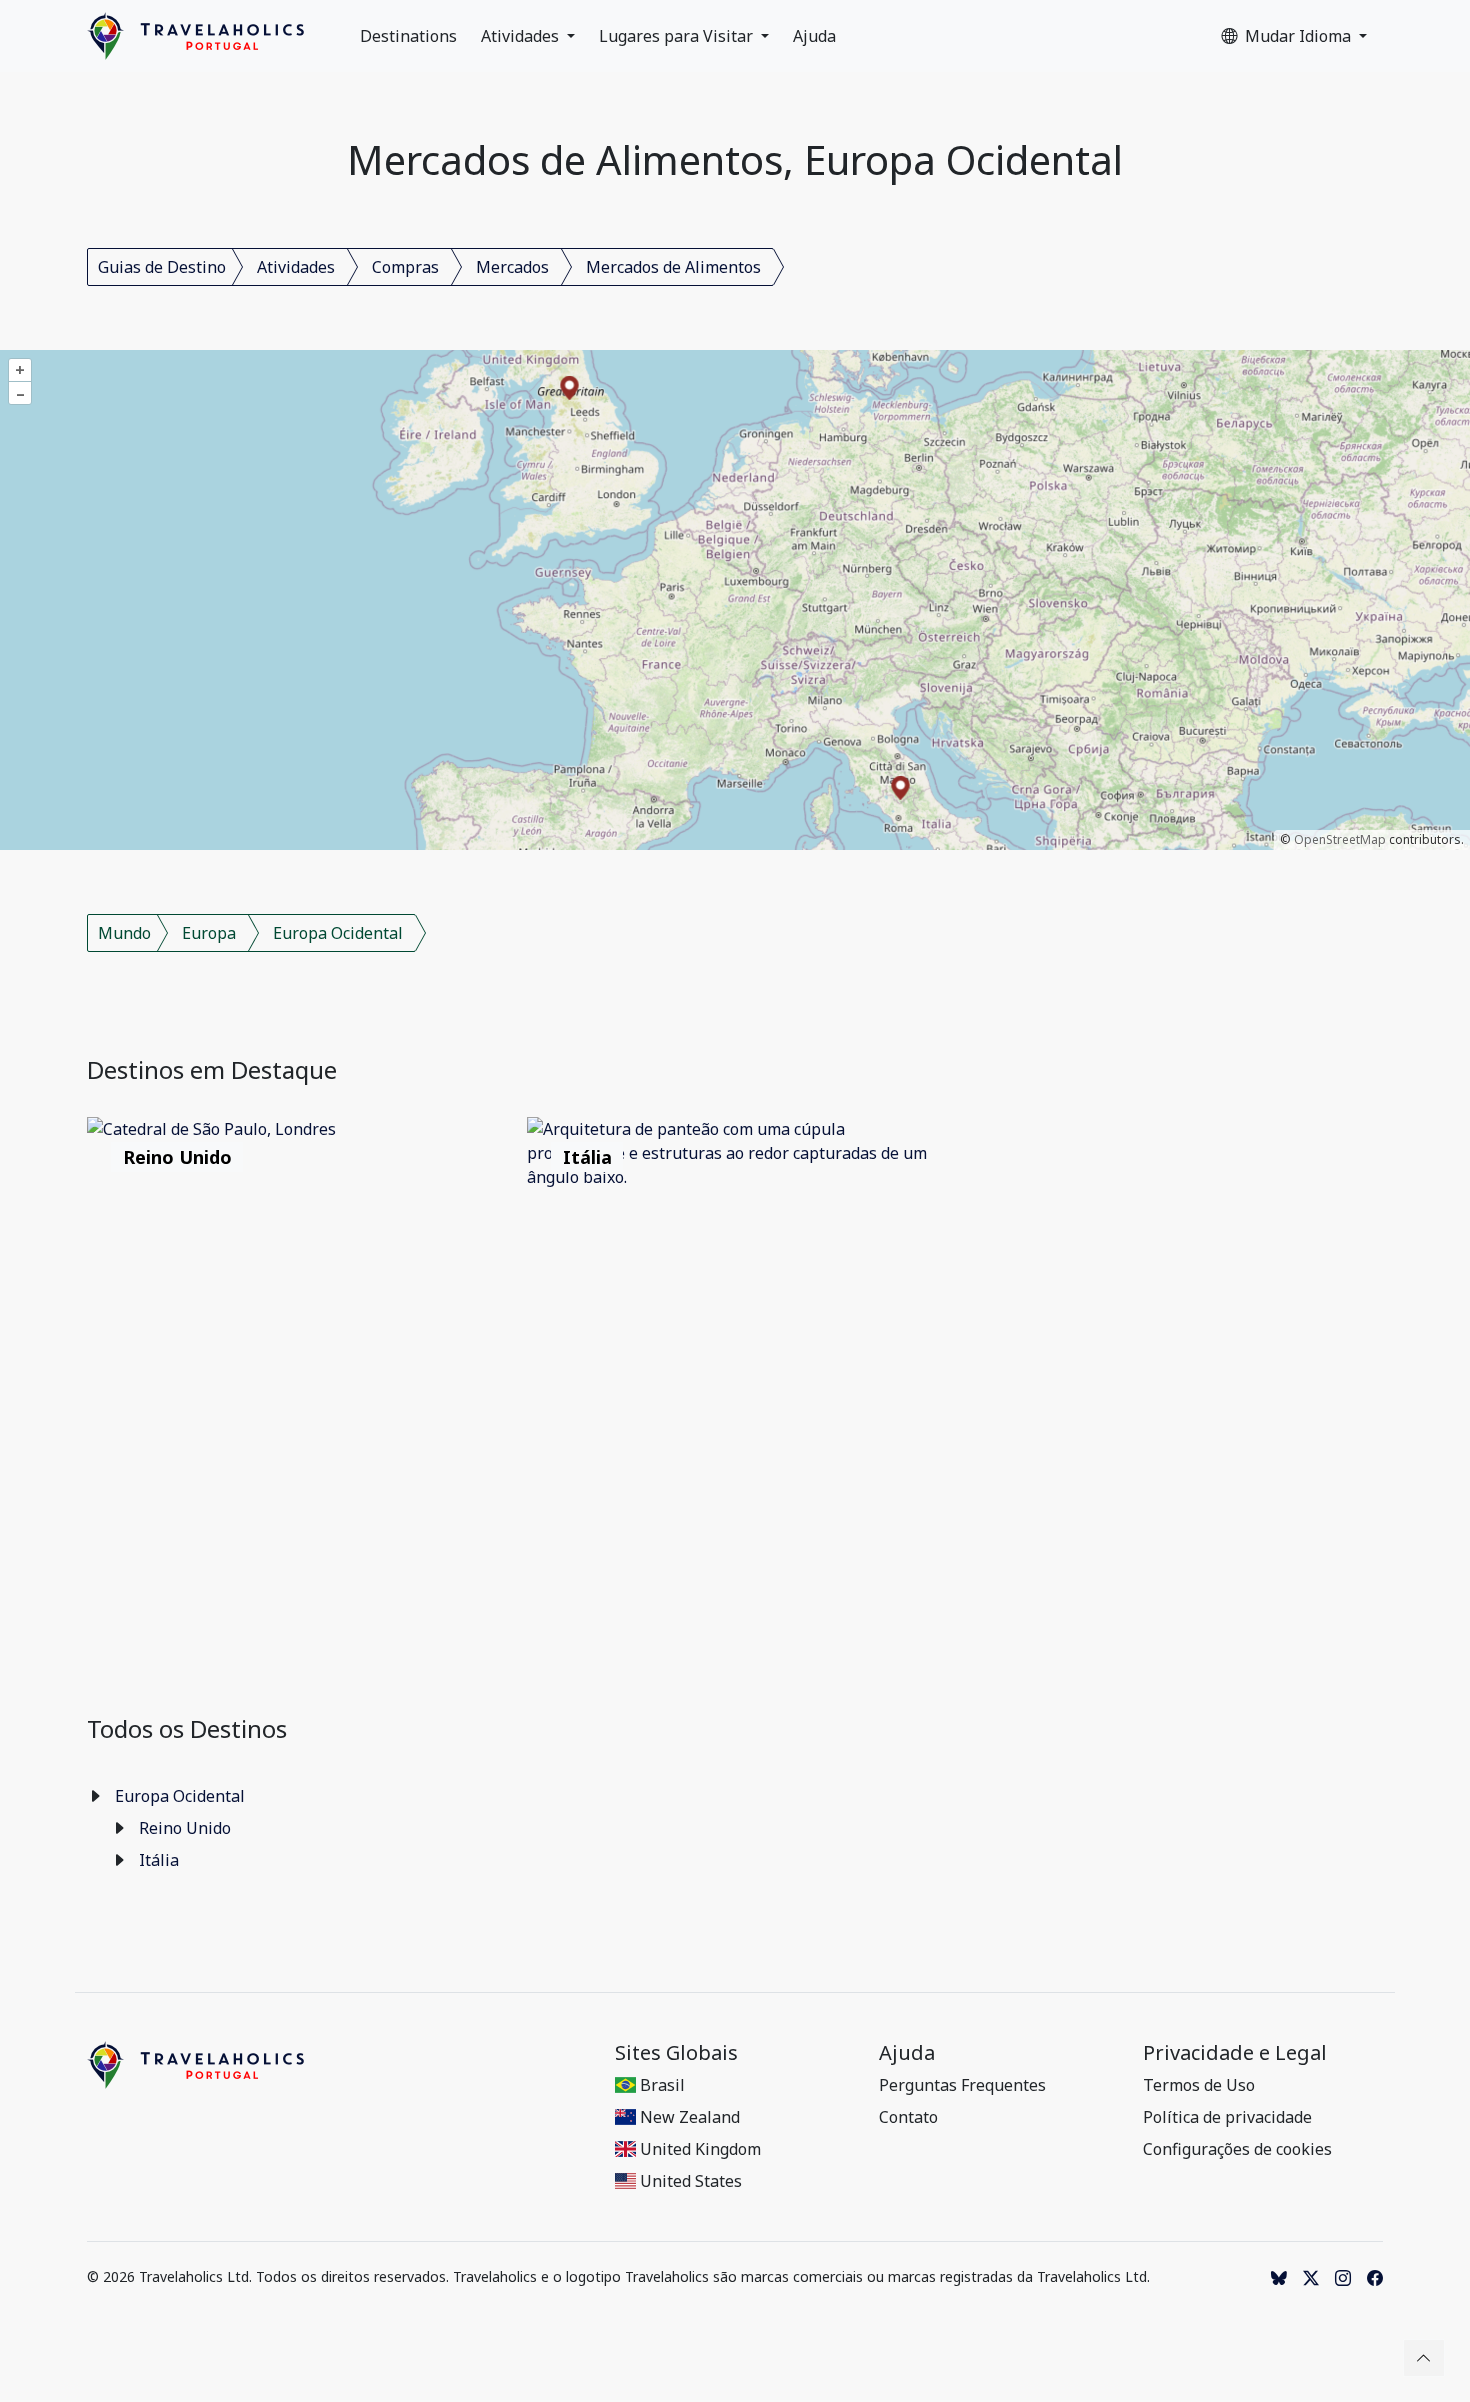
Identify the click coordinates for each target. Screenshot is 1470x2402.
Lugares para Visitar (678, 36)
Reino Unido (185, 1828)
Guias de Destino (162, 267)
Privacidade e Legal (1235, 2053)
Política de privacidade (1227, 2117)
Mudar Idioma (1300, 36)
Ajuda (814, 36)
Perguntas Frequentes (962, 2085)
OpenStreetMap (1340, 839)
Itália (159, 1860)
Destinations (408, 36)
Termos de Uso (1199, 2085)
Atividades (522, 36)
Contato (908, 2117)
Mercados (512, 267)
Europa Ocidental (338, 933)
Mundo (124, 933)
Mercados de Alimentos (673, 267)
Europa (209, 933)
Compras (405, 267)
